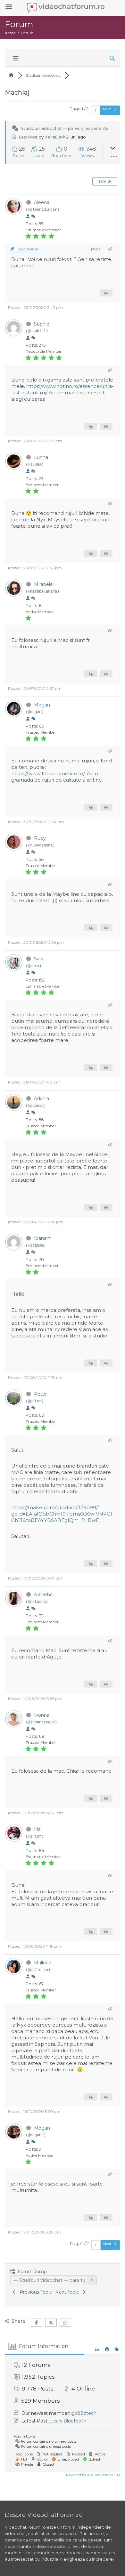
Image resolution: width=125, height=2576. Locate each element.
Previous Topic (34, 2292)
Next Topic (68, 2292)
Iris (37, 1829)
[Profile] (28, 217)
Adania (42, 1099)
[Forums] (11, 75)
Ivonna (42, 1715)
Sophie (42, 324)
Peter (40, 1394)
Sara (39, 959)
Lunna (41, 457)
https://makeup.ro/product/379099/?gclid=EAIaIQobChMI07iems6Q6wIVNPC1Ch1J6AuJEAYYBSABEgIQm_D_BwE (62, 1514)
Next (108, 109)
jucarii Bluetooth (68, 2421)
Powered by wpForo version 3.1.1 (92, 2475)
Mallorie (43, 1963)
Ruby (40, 838)
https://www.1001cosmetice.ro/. (48, 773)
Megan (42, 705)
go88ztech (84, 2413)
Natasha (43, 1595)
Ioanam (43, 1238)
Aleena (42, 202)
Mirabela (43, 584)
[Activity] (33, 217)
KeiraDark (55, 137)
